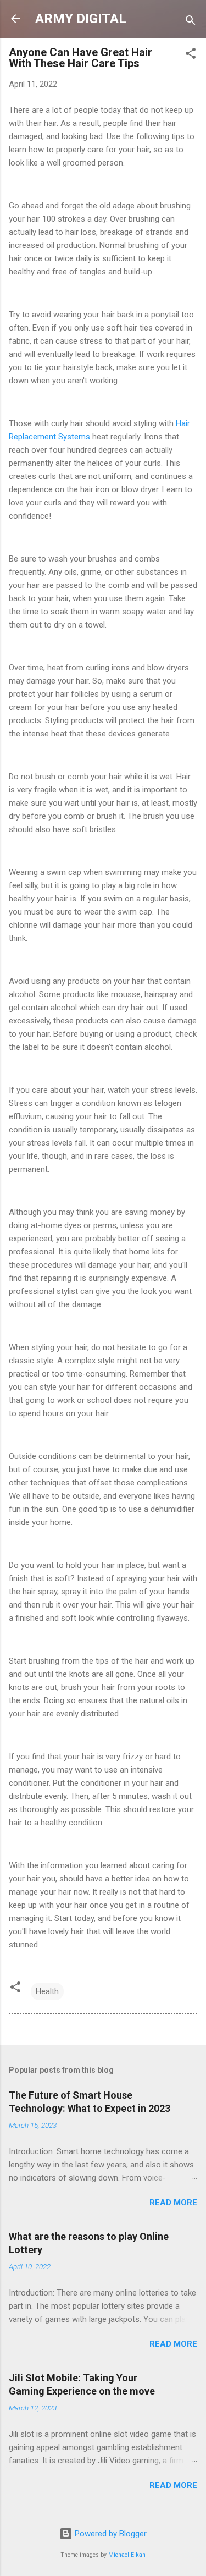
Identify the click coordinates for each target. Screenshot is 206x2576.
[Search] (191, 22)
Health (47, 1991)
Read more (173, 2203)
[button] (191, 55)
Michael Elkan (127, 2555)
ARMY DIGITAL (81, 19)
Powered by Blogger (110, 2534)
